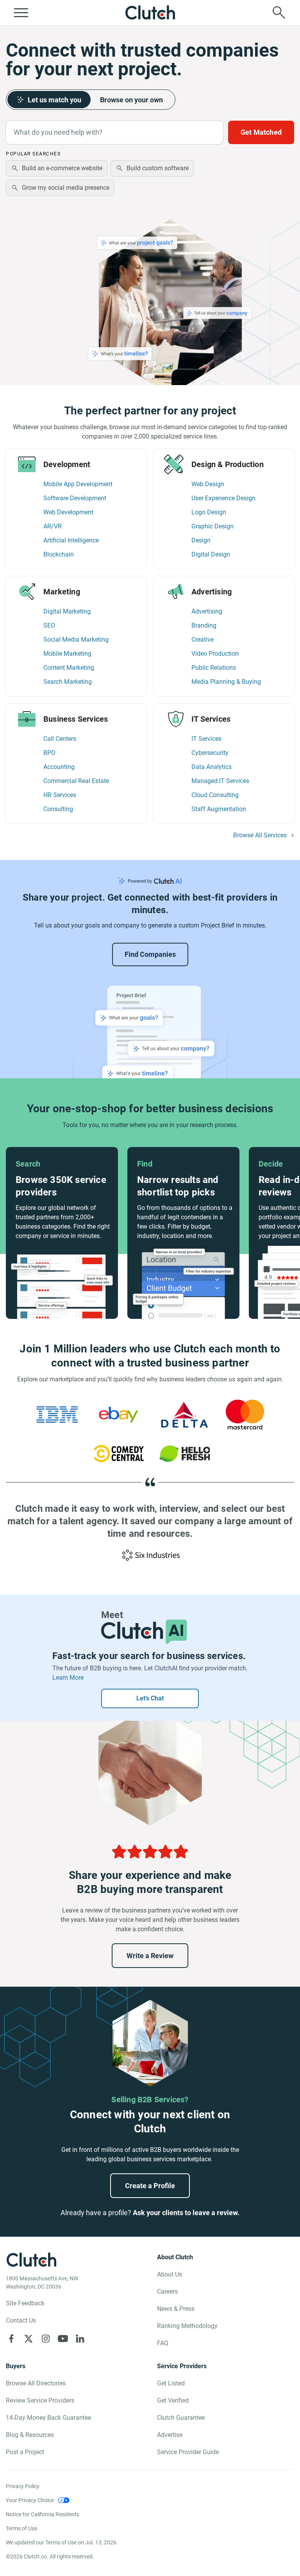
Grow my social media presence (66, 188)
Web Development (68, 512)
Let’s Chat (150, 1698)
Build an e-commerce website (62, 168)
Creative (203, 640)
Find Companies (150, 954)
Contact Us (21, 2320)
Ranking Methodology (187, 2326)
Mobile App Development (78, 484)
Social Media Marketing (76, 640)
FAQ (163, 2343)
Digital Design (211, 554)
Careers (167, 2291)
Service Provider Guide (188, 2452)
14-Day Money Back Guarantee (48, 2418)
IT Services (206, 739)
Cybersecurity (210, 753)
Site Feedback (25, 2303)
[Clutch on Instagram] (46, 2339)
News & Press (176, 2309)
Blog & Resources (30, 2435)
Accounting (59, 767)
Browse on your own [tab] (131, 100)
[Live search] (279, 12)
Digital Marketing (67, 611)
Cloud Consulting (215, 795)
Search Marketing (68, 682)
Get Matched (261, 132)
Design (201, 540)
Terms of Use (21, 2528)
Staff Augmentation (219, 809)
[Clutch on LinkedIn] (80, 2339)
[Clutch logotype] (150, 12)
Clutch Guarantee (181, 2418)
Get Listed (171, 2383)
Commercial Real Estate (76, 781)
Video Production (215, 654)
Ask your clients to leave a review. (186, 2213)
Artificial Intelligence (71, 540)
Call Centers (60, 739)
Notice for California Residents (43, 2514)
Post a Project (25, 2452)
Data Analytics (212, 767)
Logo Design (209, 512)
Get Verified (173, 2400)
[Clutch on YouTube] (63, 2339)
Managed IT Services (220, 781)
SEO (49, 625)
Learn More (68, 1678)
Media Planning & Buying (226, 682)
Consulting (58, 809)
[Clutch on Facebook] (11, 2339)
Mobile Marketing (67, 654)
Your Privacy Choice (30, 2500)
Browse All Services (260, 835)
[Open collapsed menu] (21, 12)
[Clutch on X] (29, 2339)
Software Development (75, 498)
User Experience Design (223, 498)
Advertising (207, 611)
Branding (204, 625)
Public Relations (214, 668)
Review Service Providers (40, 2400)
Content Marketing (69, 668)
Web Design (208, 484)
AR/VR (53, 526)
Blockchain (59, 554)
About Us (170, 2274)
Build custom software (158, 168)
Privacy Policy (23, 2486)
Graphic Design (212, 526)
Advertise (170, 2435)
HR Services (60, 795)
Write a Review (150, 1956)
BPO (49, 753)
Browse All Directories (36, 2383)
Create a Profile (150, 2186)
